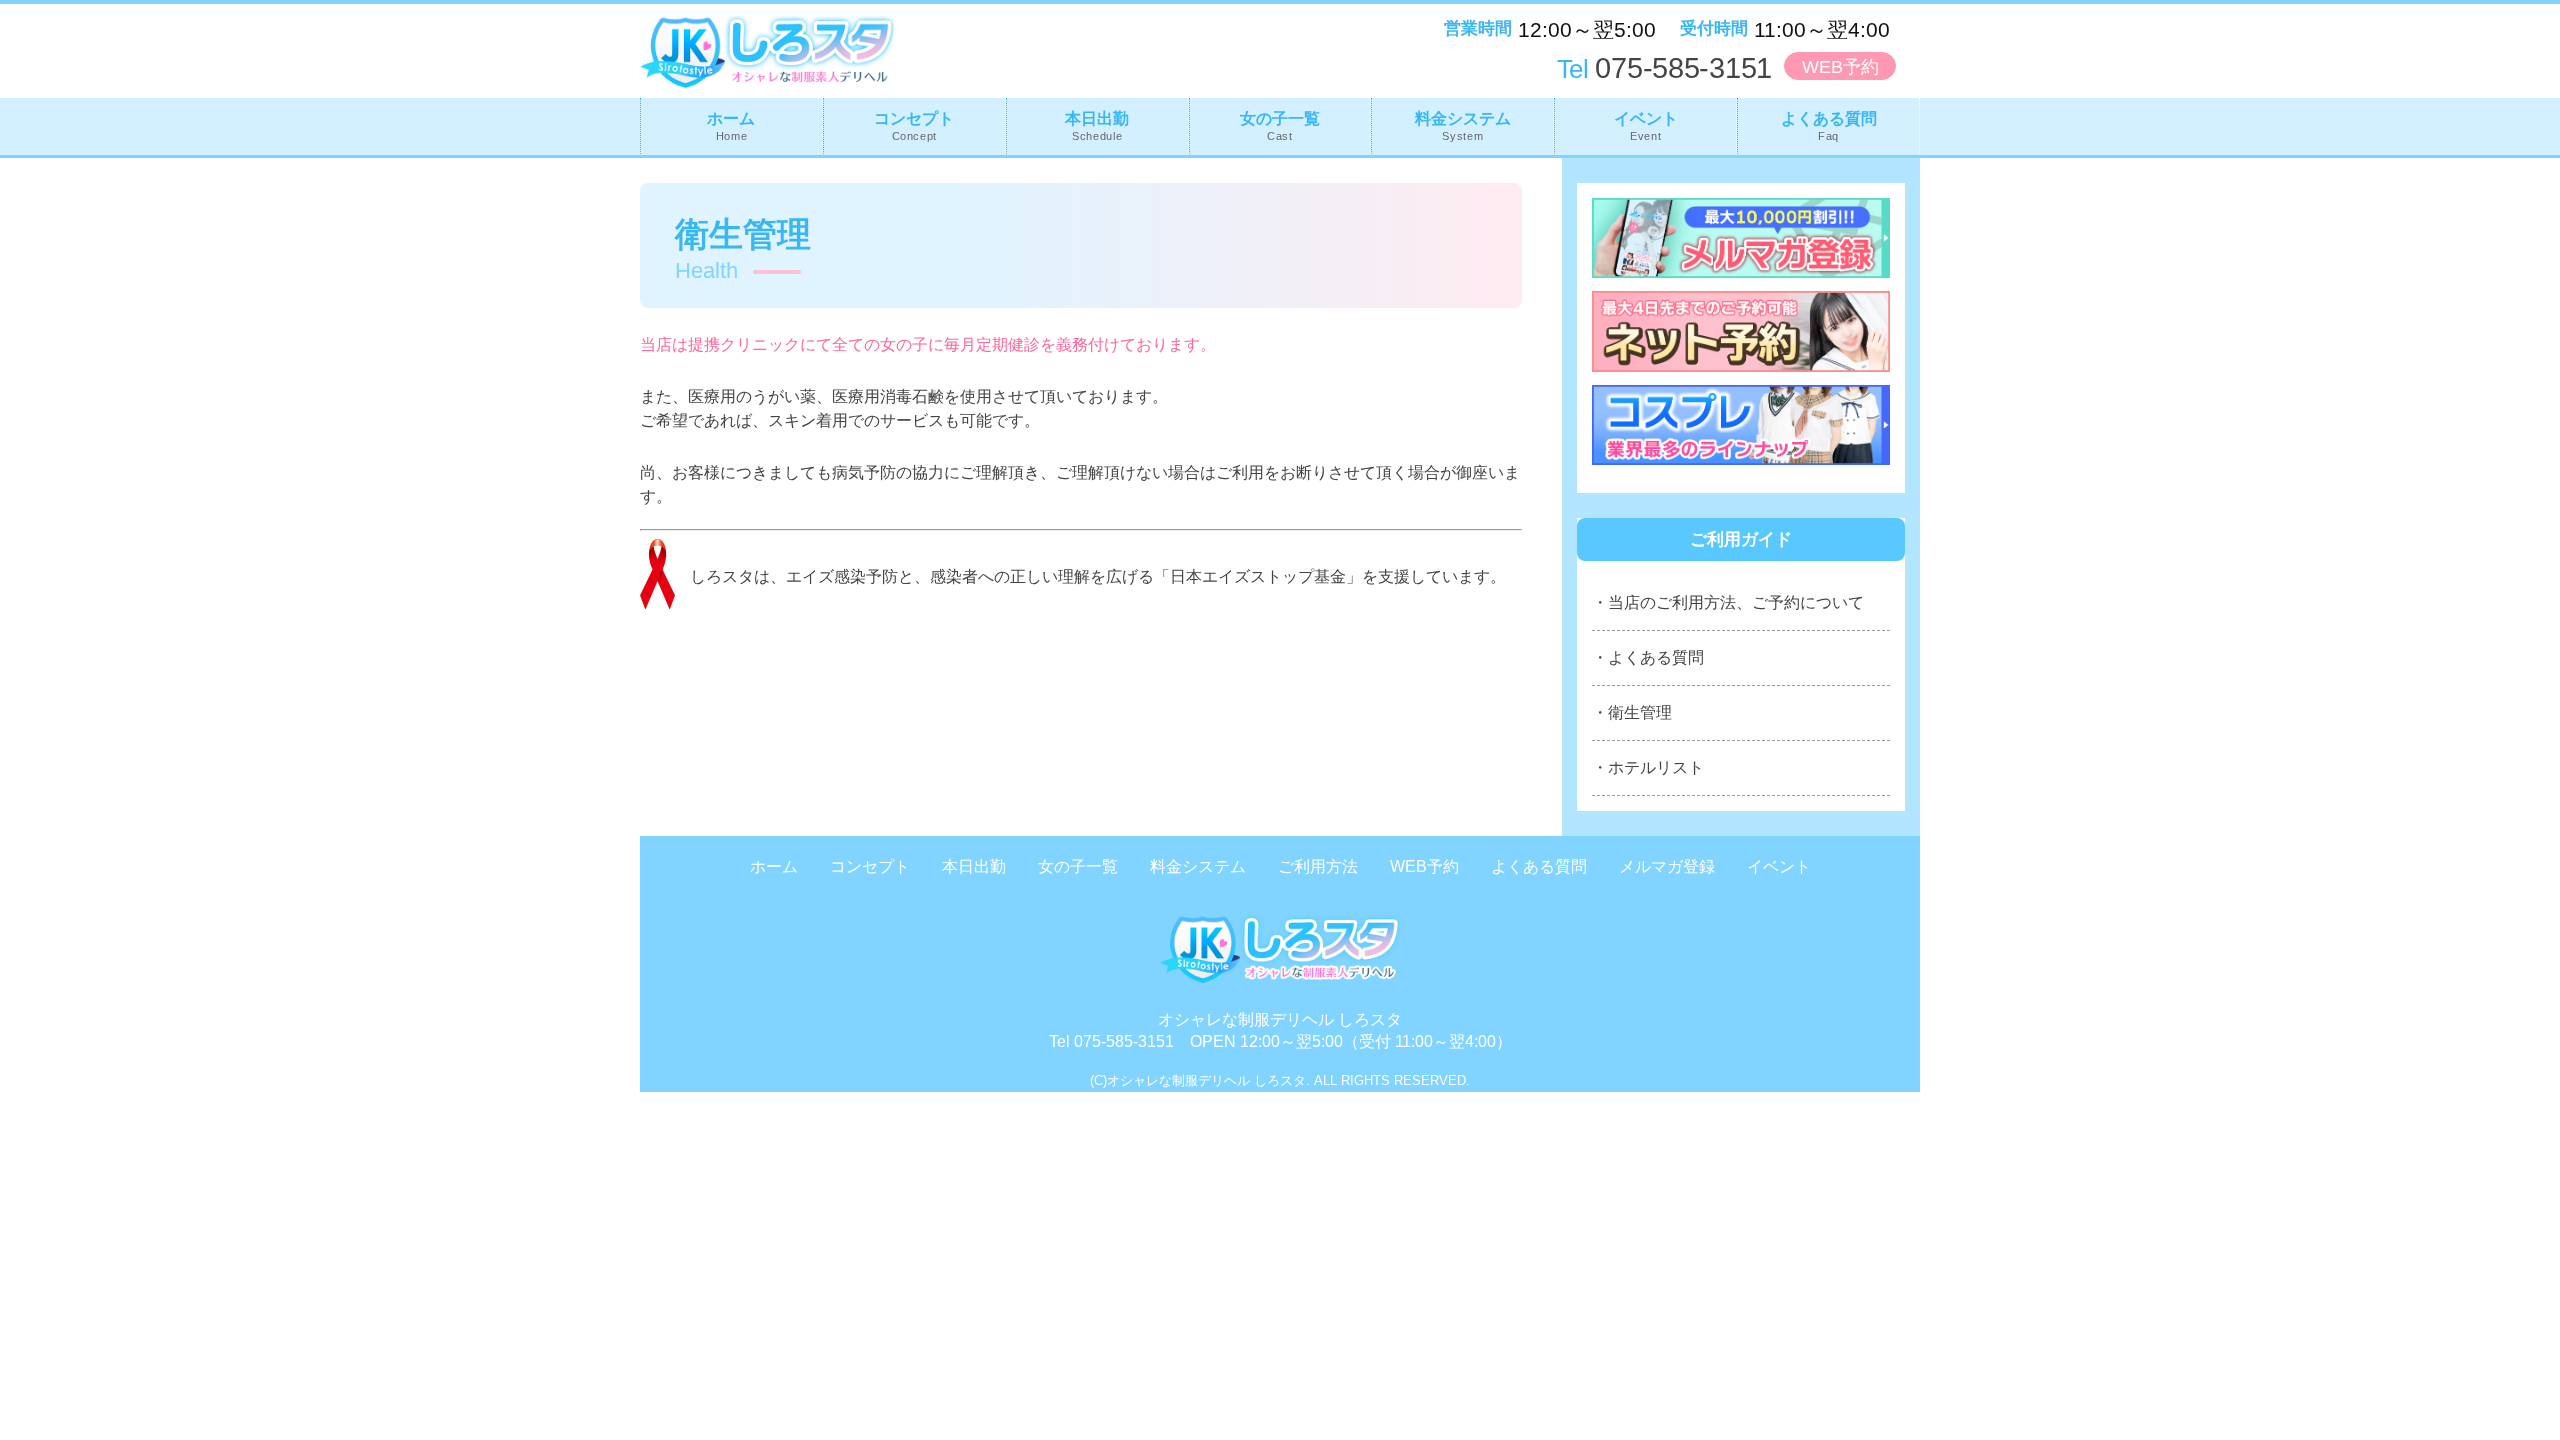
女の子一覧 (1280, 126)
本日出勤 (1097, 126)
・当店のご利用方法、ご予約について (1728, 602)
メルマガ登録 (1667, 866)
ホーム (731, 126)
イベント (1646, 126)
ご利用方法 (1318, 866)
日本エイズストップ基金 (1258, 576)
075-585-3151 (1664, 68)
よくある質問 (1829, 126)
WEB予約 (1840, 67)
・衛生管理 (1632, 712)
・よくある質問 (1648, 657)
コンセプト (914, 126)
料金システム (1463, 126)
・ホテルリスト (1648, 767)
